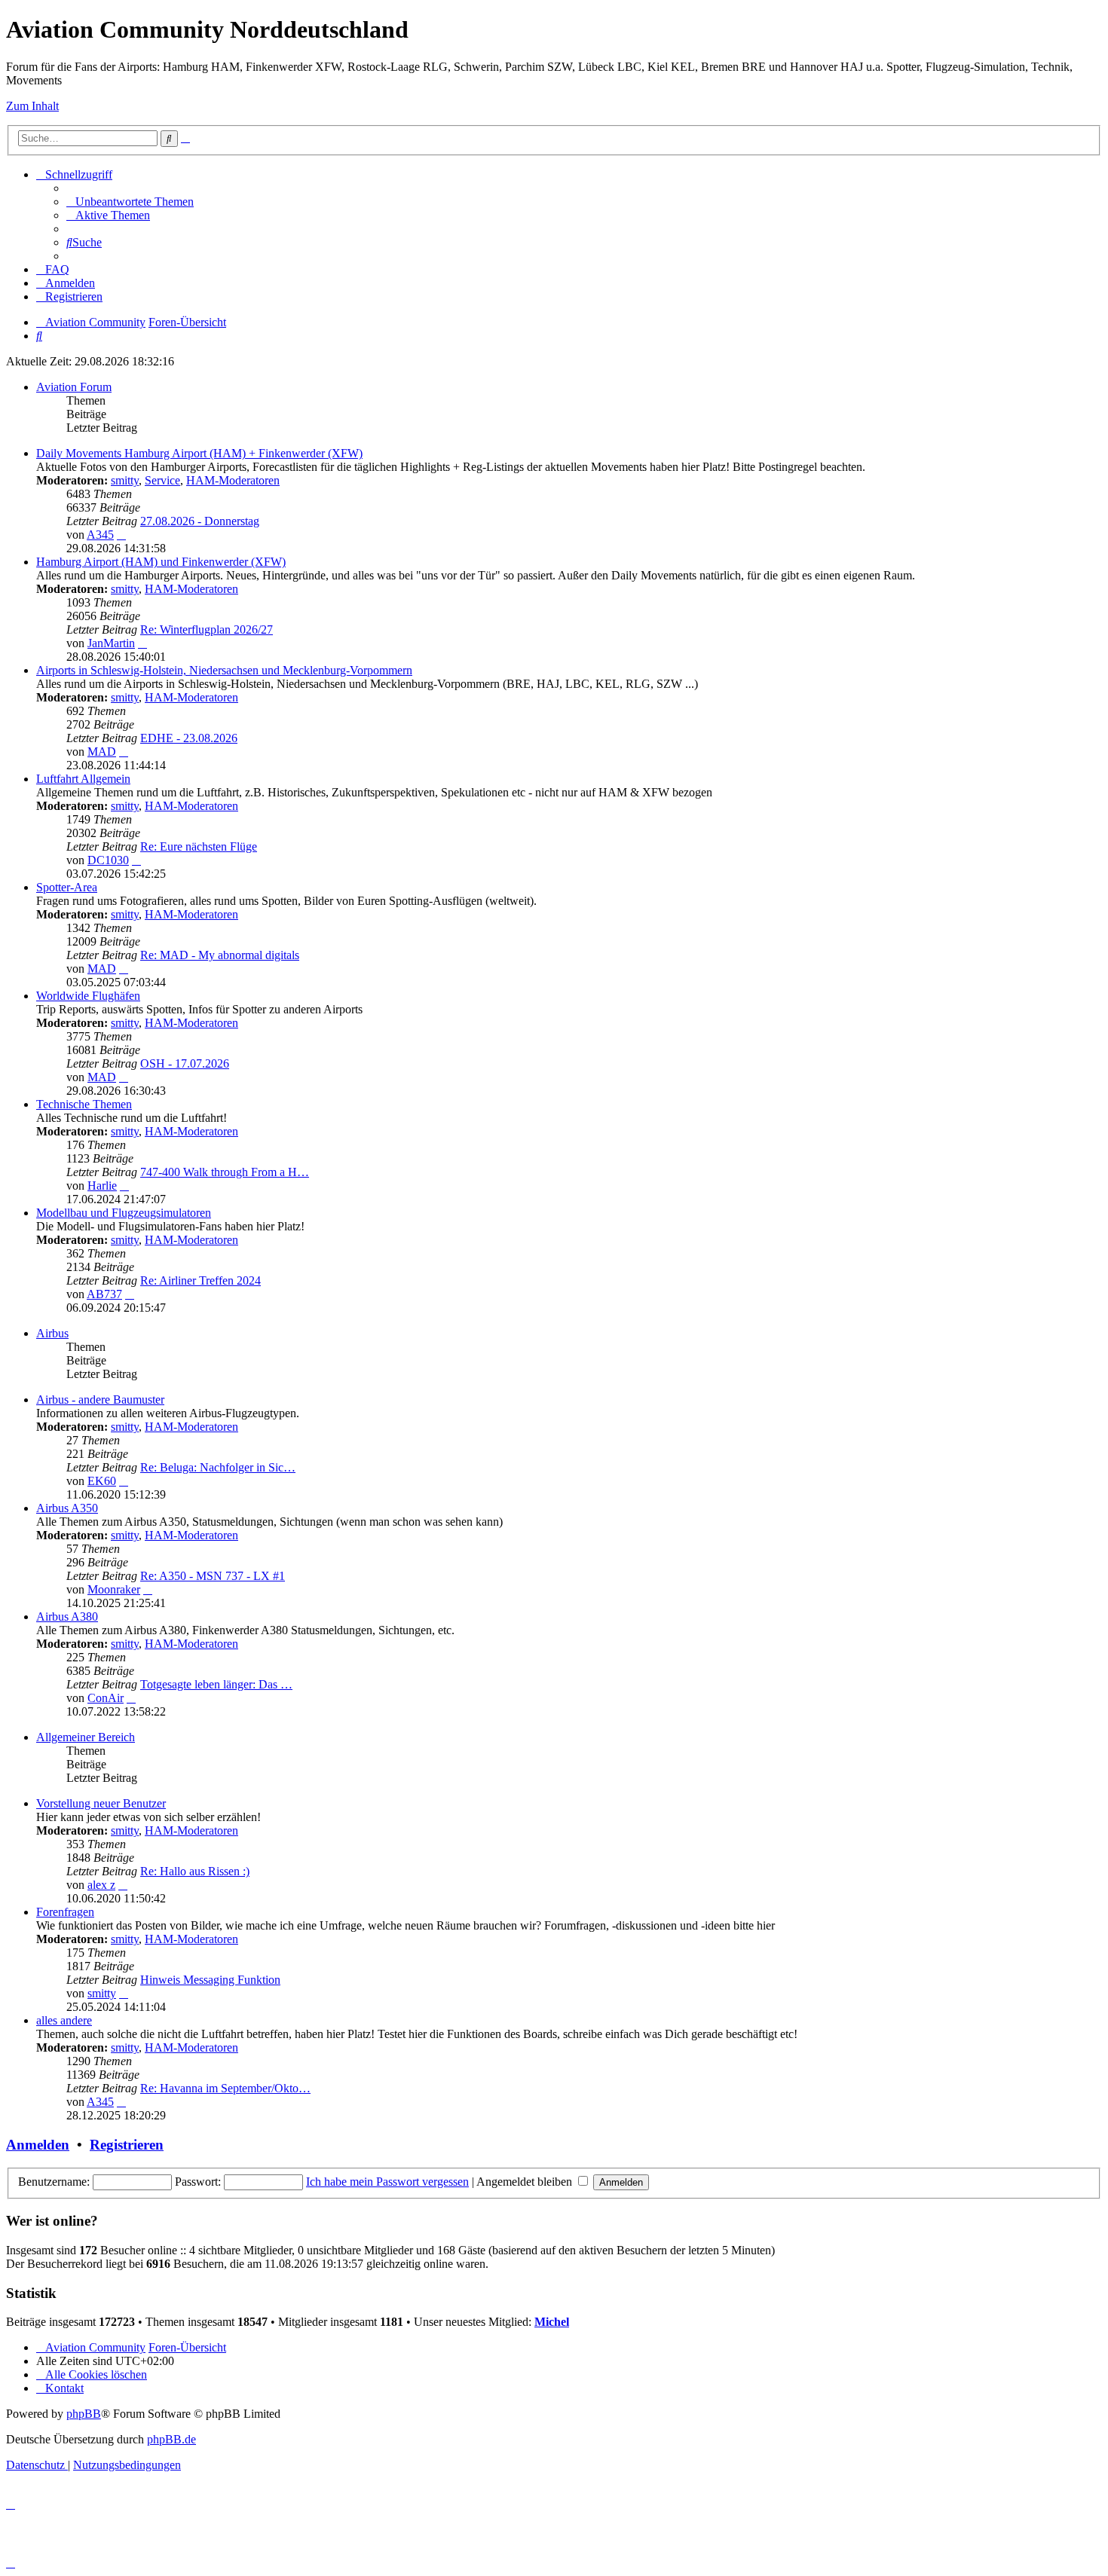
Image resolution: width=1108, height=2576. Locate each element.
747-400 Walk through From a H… (225, 1172)
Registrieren (127, 2145)
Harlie (102, 1186)
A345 (100, 535)
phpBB (84, 2414)
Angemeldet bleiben (526, 2182)
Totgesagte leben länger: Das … (216, 1684)
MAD (102, 752)
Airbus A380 (67, 1616)
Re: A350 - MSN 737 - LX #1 (213, 1576)
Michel (552, 2322)
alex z (101, 1885)
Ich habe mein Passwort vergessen (387, 2182)
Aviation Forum (74, 387)
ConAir (106, 1698)
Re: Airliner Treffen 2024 (200, 1280)
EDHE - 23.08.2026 (189, 738)
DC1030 (108, 860)
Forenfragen (65, 1912)
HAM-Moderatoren (233, 480)
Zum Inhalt (32, 106)
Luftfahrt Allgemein (83, 779)
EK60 (102, 1481)
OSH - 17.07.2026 (185, 1063)
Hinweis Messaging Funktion (210, 1980)
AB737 (104, 1294)
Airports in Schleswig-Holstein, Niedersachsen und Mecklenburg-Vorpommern (224, 670)
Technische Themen (84, 1104)
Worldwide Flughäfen (88, 996)
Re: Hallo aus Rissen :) (195, 1871)
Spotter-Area (67, 887)
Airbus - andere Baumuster (100, 1400)
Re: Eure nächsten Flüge (199, 846)
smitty (125, 480)
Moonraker (114, 1589)
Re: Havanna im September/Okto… (225, 2088)
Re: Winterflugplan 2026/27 (207, 629)
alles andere (64, 2020)
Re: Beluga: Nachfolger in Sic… (218, 1467)
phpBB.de (171, 2439)
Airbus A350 (67, 1508)
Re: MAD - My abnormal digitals (220, 955)
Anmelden (38, 2145)
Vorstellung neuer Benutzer (101, 1803)
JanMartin (111, 643)
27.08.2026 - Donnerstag (200, 521)
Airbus (52, 1333)
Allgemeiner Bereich (86, 1737)
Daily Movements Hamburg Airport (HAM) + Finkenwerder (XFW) (199, 453)
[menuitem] (130, 202)
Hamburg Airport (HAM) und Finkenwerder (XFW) (161, 562)
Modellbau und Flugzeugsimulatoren (124, 1213)
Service (162, 480)
